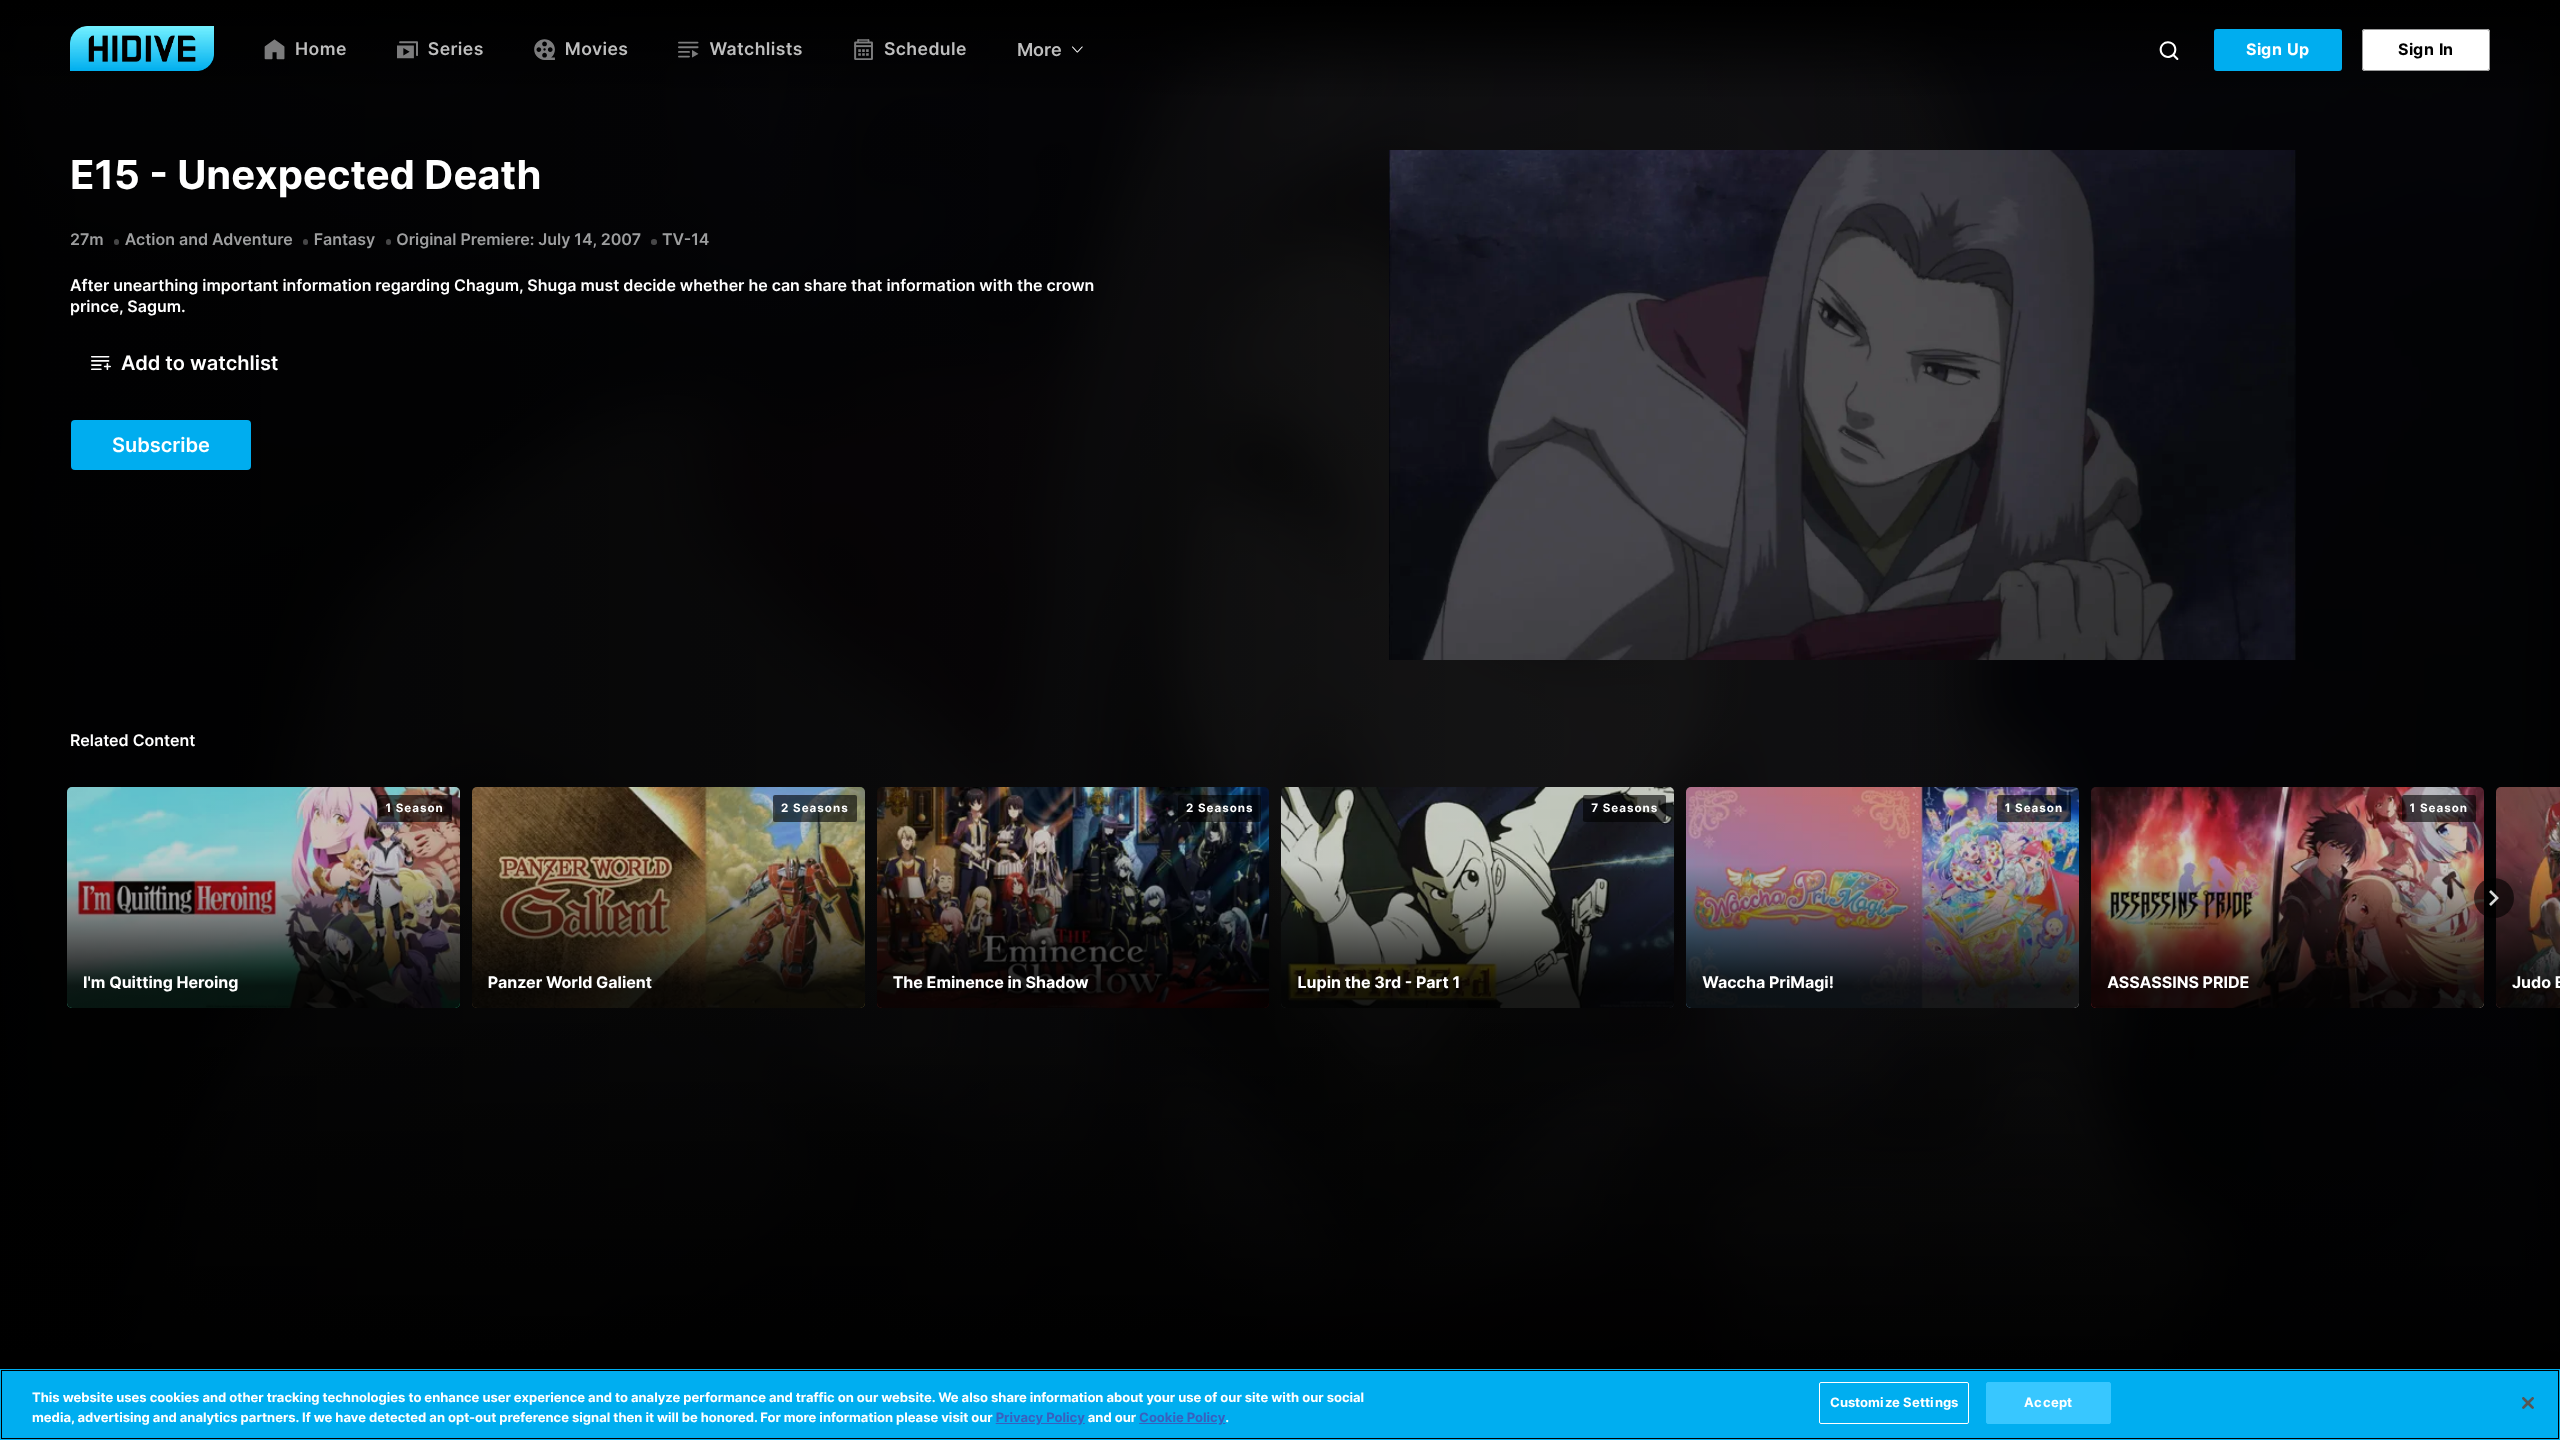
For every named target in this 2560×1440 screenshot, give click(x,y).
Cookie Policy (1182, 1418)
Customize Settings (1894, 1402)
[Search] (2169, 50)
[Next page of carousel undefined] (2494, 898)
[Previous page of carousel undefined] (66, 898)
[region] (1280, 1404)
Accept (2048, 1402)
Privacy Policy (1040, 1418)
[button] (184, 363)
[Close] (2528, 1403)
